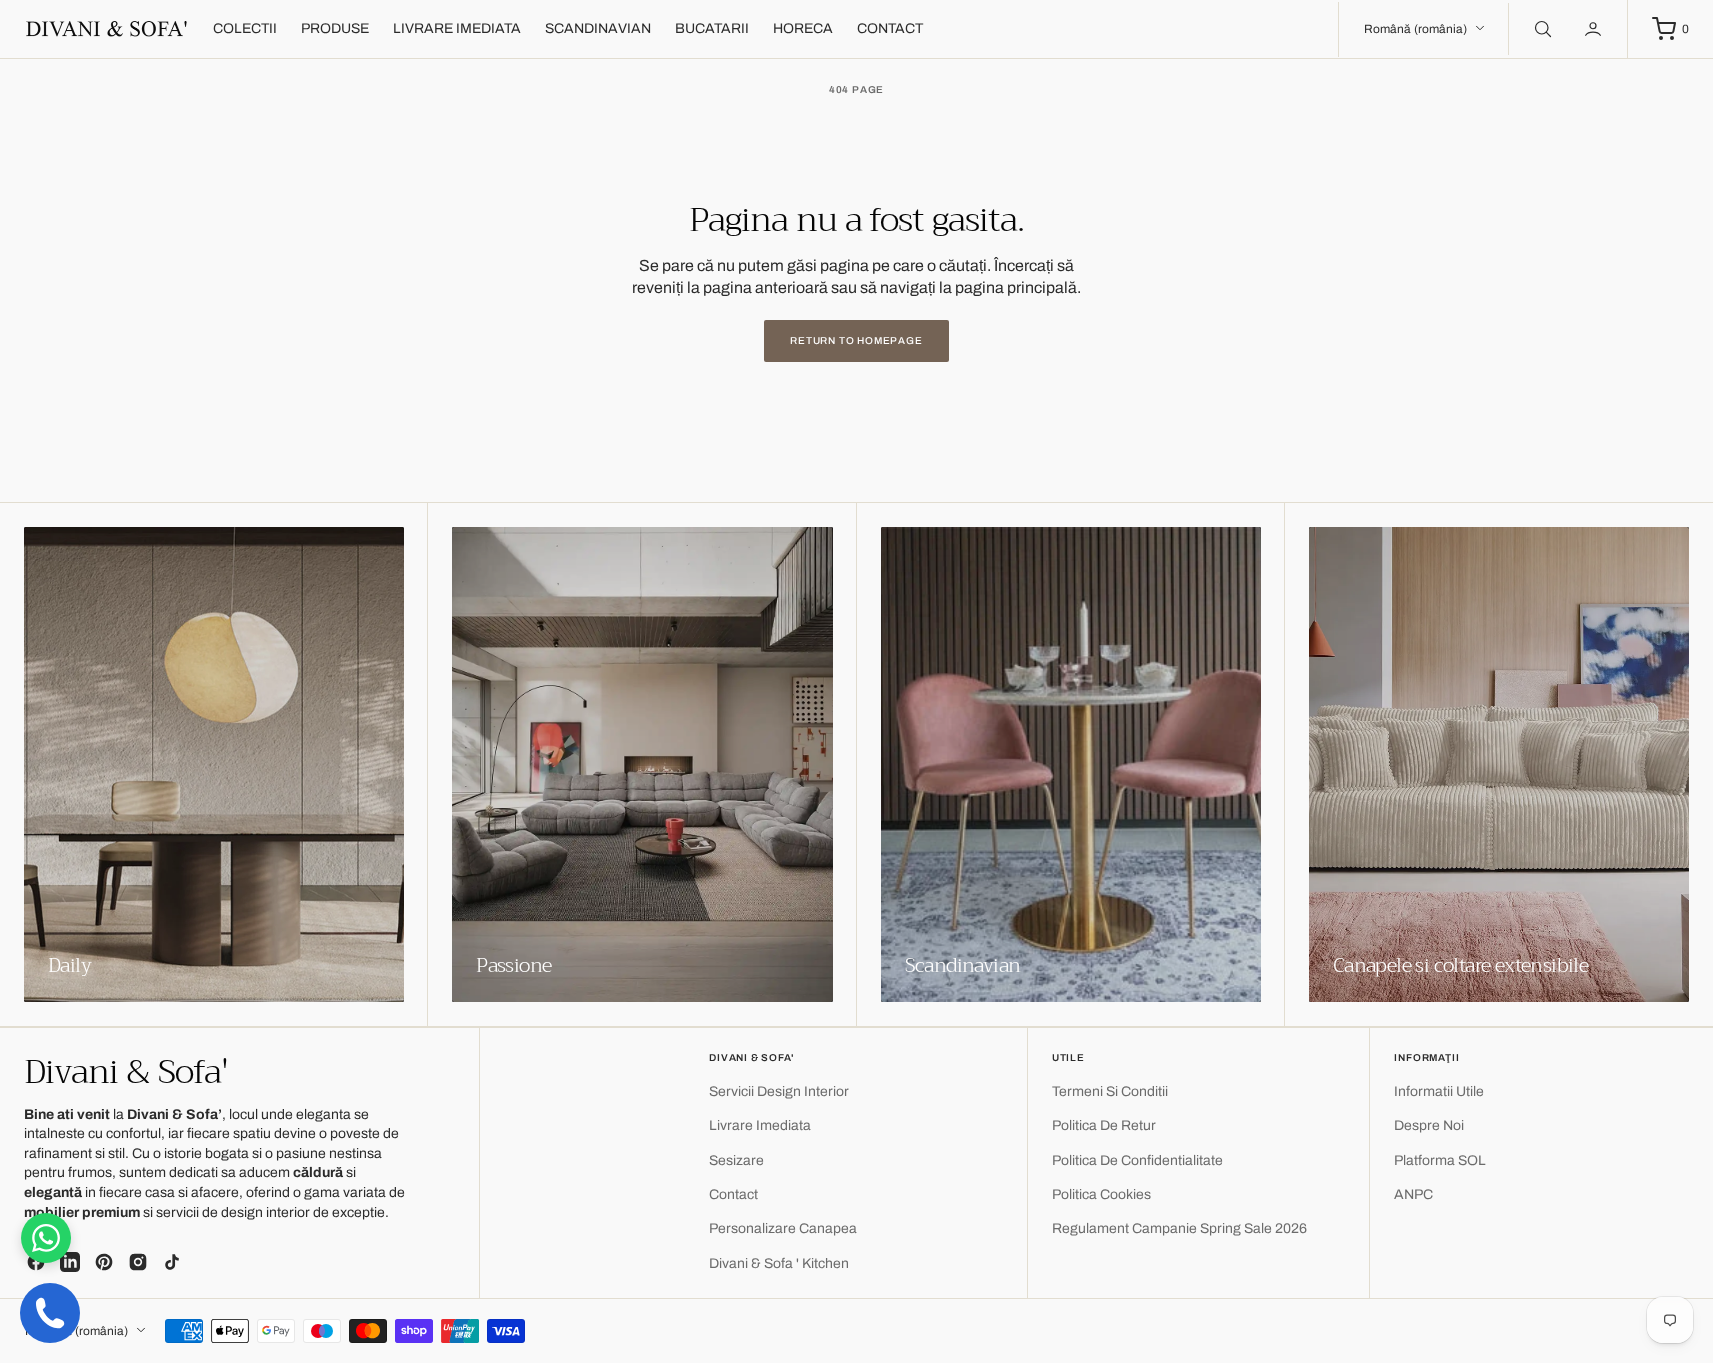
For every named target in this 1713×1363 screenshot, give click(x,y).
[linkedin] (70, 1262)
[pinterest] (104, 1262)
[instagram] (138, 1262)
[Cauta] (1541, 29)
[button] (1595, 29)
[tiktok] (172, 1262)
